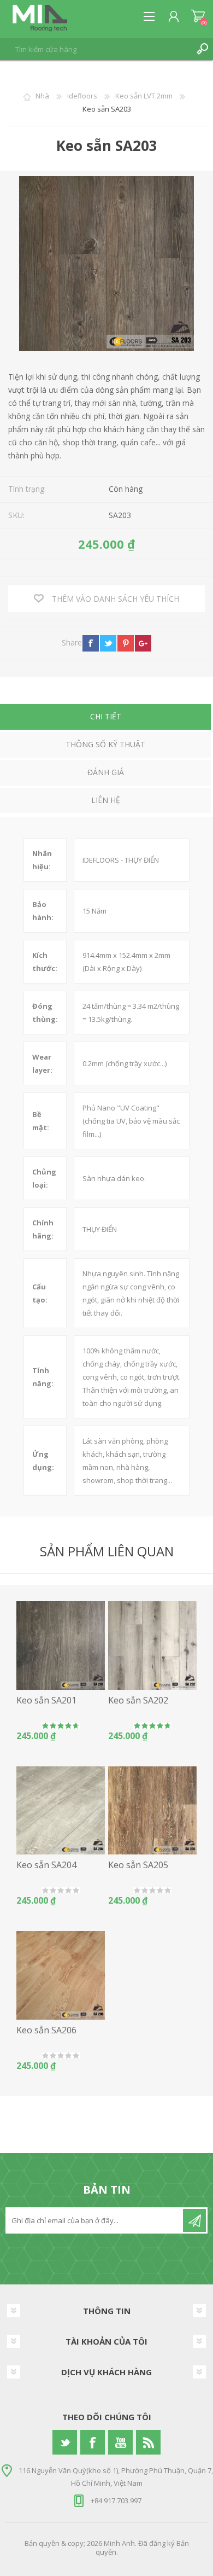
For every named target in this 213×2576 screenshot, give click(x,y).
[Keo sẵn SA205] (152, 1811)
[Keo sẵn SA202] (152, 1645)
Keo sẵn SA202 (138, 1700)
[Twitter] (65, 2442)
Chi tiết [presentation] (106, 716)
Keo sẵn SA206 (46, 2030)
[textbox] (96, 49)
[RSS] (148, 2442)
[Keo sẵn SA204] (61, 1811)
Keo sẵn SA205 (138, 1865)
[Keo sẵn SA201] (61, 1645)
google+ (143, 643)
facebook (91, 643)
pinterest (126, 643)
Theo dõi (194, 2220)
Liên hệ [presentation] (106, 800)
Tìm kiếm (202, 49)
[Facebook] (93, 2442)
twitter (108, 643)
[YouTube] (120, 2442)
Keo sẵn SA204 (46, 1865)
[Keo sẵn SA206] (61, 1975)
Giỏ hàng (198, 16)
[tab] (105, 718)
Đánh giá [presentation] (106, 772)
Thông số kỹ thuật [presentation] (105, 744)
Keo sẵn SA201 (46, 1700)
